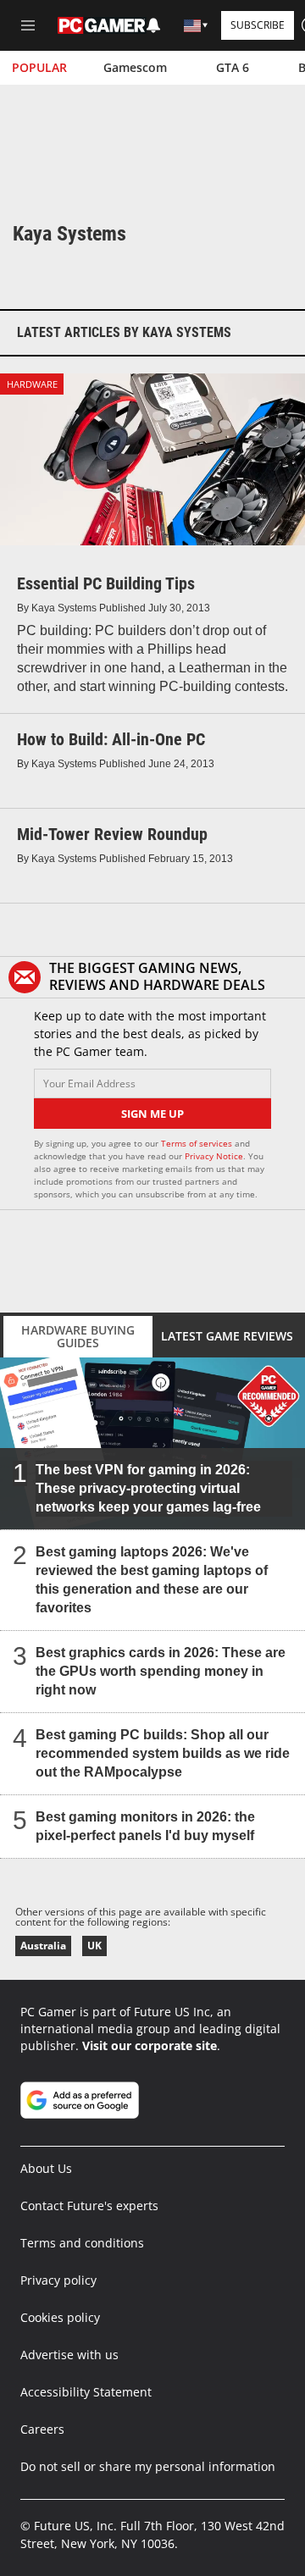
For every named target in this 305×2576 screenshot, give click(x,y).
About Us (46, 2168)
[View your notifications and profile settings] (153, 25)
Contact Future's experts (89, 2206)
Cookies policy (60, 2317)
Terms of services (198, 1143)
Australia (43, 1946)
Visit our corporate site (150, 2045)
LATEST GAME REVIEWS (227, 1336)
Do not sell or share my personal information (148, 2466)
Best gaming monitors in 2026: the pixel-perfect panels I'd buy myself (145, 1825)
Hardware (32, 384)
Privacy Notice (214, 1156)
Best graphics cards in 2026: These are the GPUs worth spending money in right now (161, 1670)
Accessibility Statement (86, 2392)
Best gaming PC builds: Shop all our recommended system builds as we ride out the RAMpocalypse (163, 1752)
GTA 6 (233, 67)
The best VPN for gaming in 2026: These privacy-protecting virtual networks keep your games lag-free (148, 1487)
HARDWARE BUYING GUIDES (78, 1336)
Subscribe (258, 25)
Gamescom (135, 67)
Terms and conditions (82, 2243)
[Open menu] (28, 25)
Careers (42, 2429)
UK (94, 1946)
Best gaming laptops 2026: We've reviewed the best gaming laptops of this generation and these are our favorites (152, 1579)
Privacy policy (58, 2280)
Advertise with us (69, 2355)
